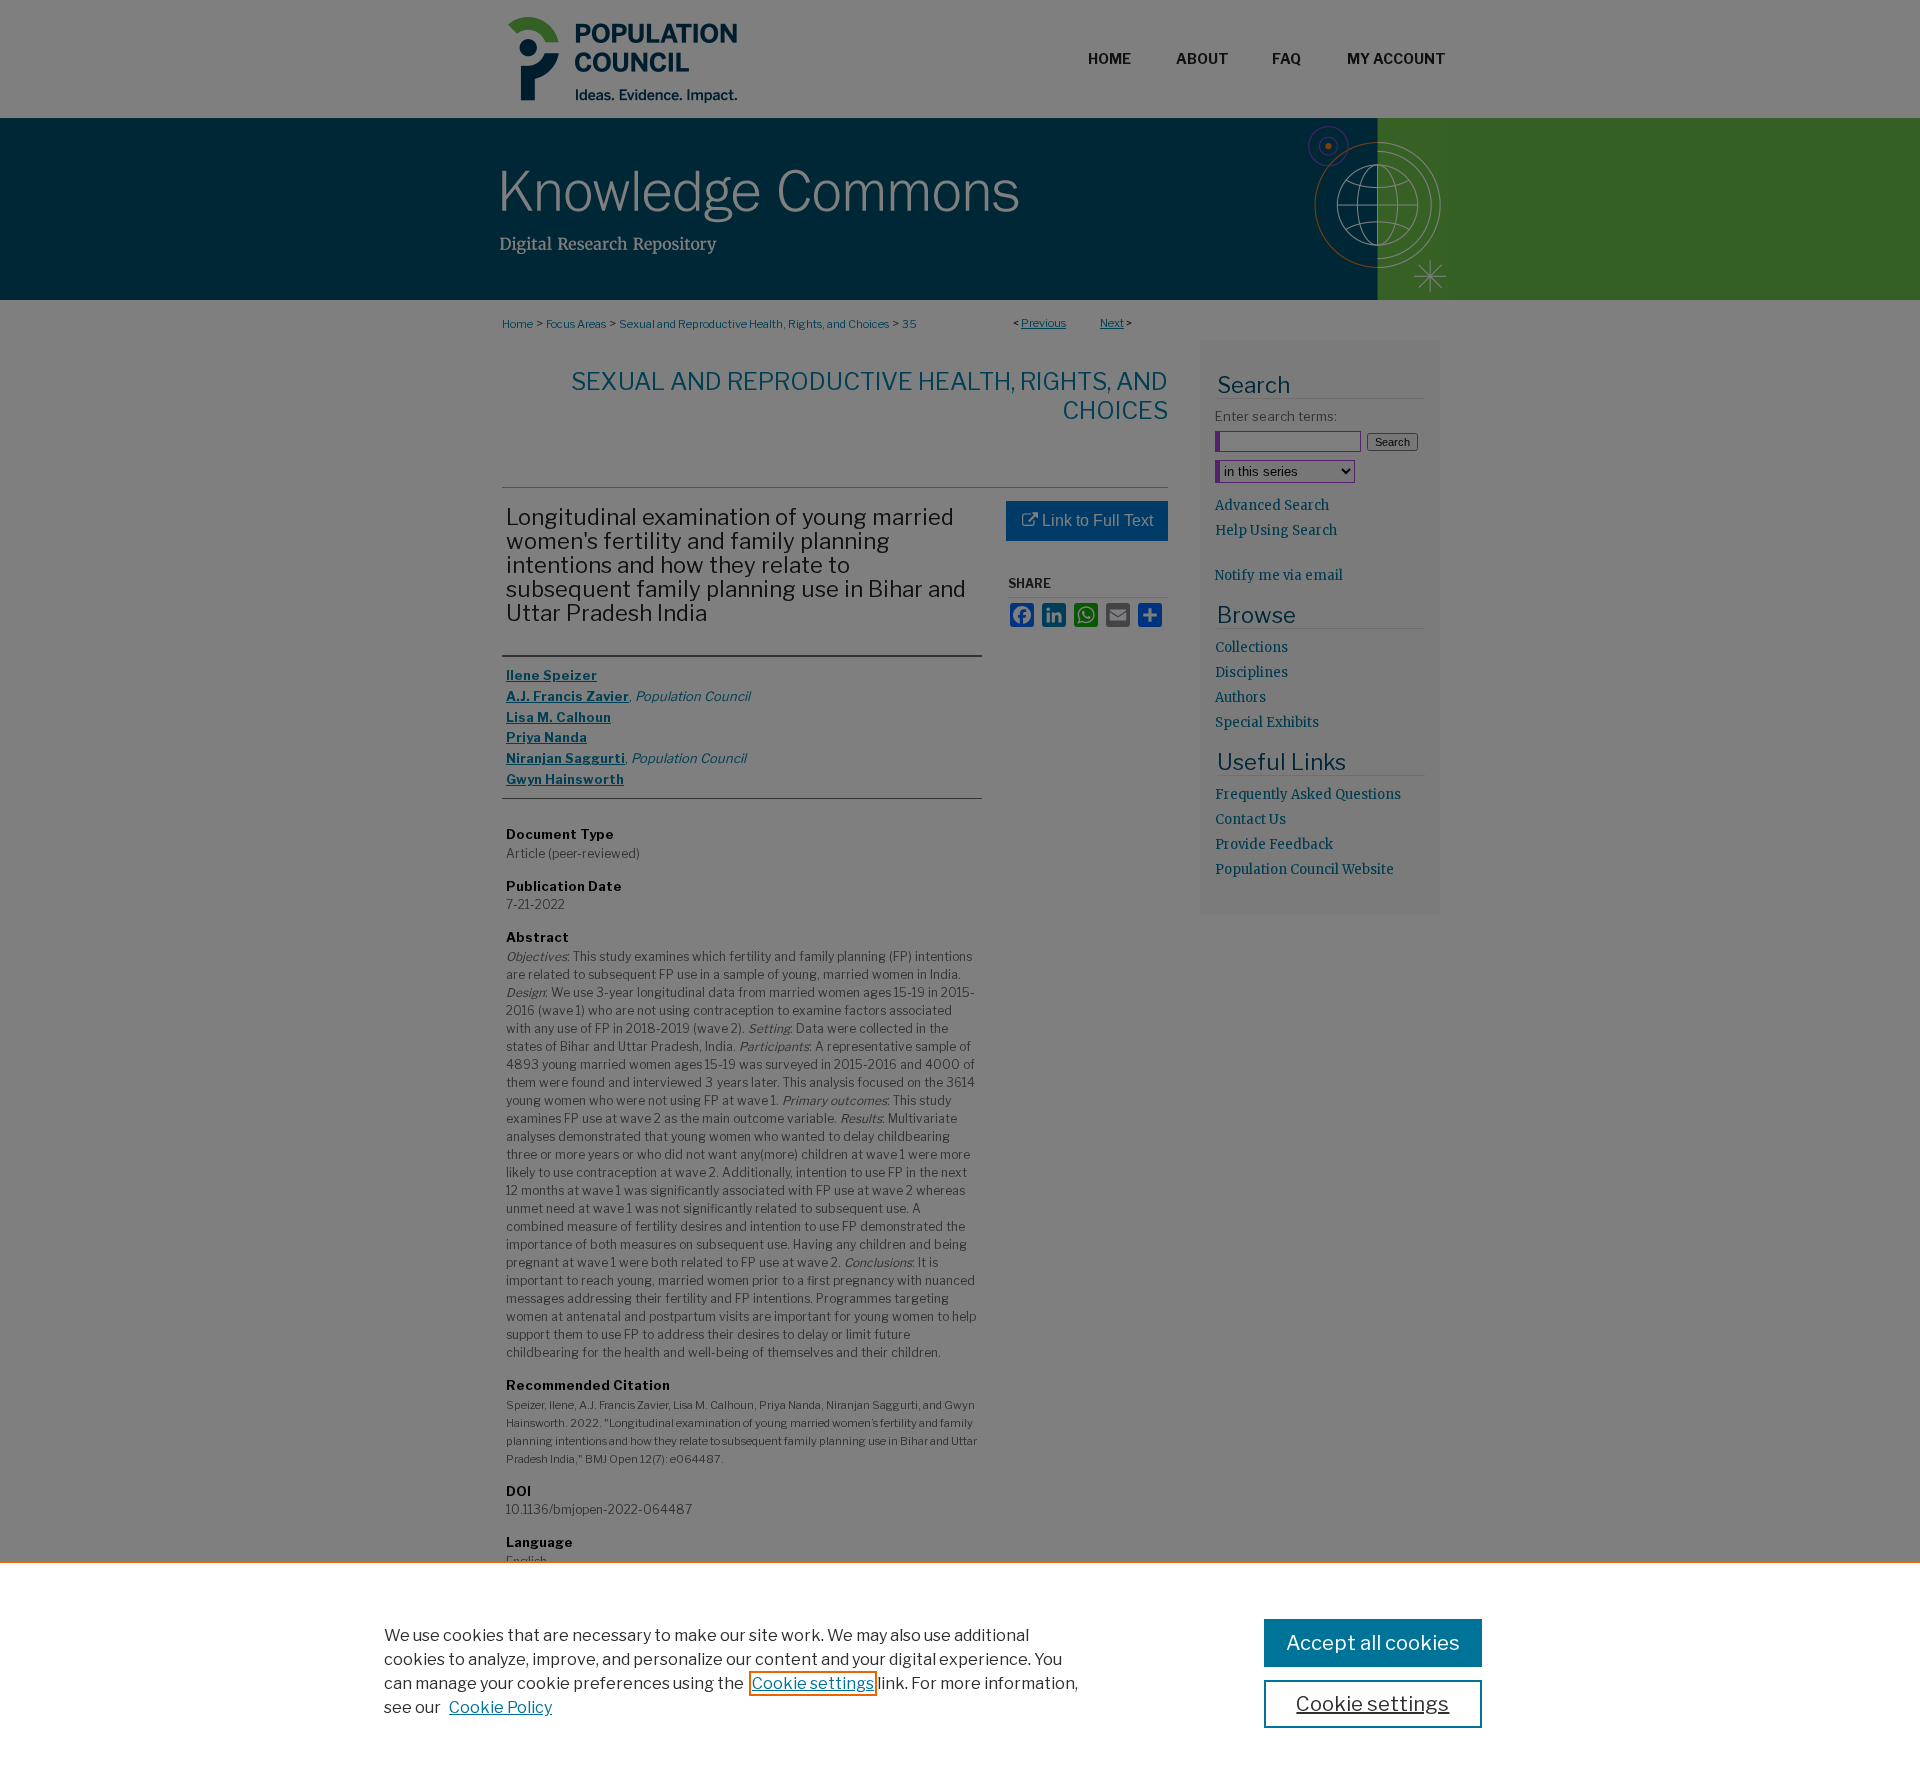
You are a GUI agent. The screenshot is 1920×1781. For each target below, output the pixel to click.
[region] (960, 1671)
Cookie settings (813, 1683)
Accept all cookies (1373, 1643)
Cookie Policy (500, 1707)
